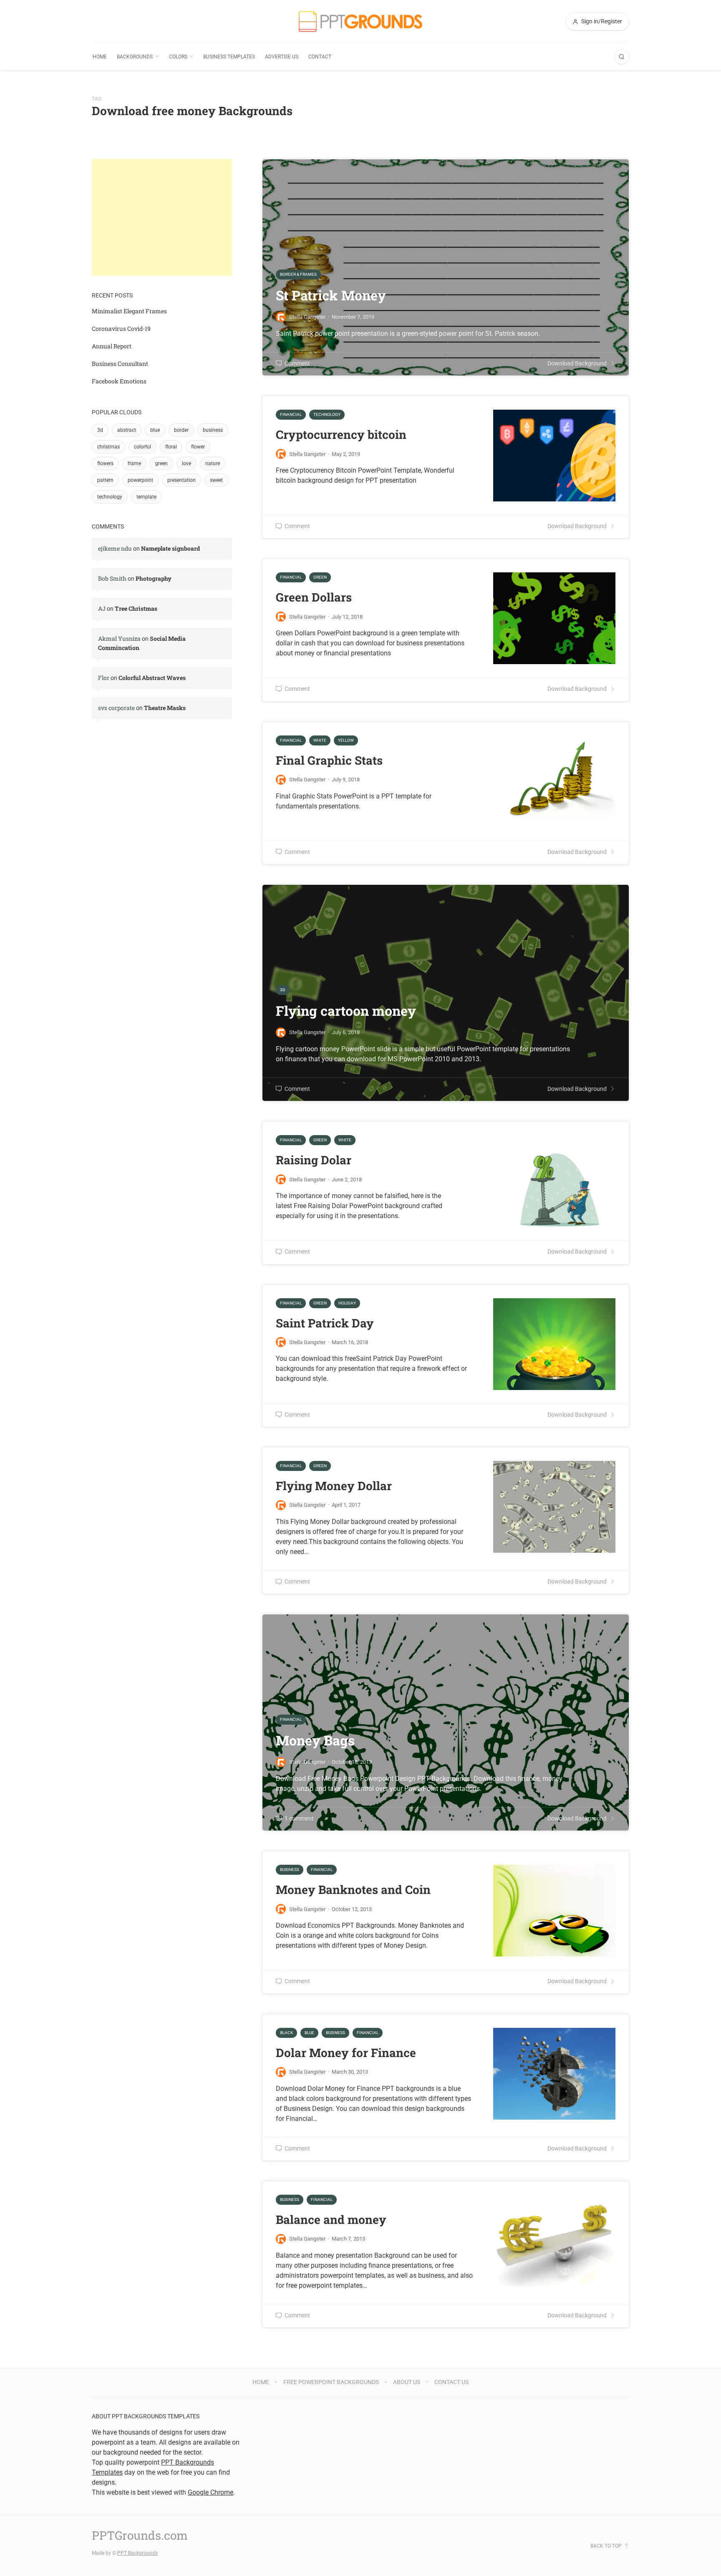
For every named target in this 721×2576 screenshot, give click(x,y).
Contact (320, 57)
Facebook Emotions (119, 381)
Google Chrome (211, 2492)
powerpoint (140, 480)
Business (290, 1870)
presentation (182, 480)
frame (134, 463)
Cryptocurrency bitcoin (341, 434)
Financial (291, 414)
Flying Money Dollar (334, 1486)
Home (100, 57)
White (320, 740)
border (181, 430)
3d (100, 430)
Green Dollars (314, 597)
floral (171, 447)
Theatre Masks (165, 708)
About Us (407, 2382)
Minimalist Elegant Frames (129, 311)
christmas (108, 447)
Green (320, 577)
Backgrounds (135, 57)
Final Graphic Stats (329, 760)
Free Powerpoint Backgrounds (331, 2382)
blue (155, 430)
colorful (142, 447)
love (187, 463)
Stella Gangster (307, 454)
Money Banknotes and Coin (353, 1890)
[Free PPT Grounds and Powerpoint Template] (360, 21)
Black (286, 2033)
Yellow (346, 740)
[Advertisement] (162, 217)
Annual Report (112, 346)
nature (213, 463)
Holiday (347, 1303)
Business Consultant (120, 364)
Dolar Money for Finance (346, 2053)
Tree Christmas (136, 608)
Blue (309, 2033)
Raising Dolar (314, 1160)
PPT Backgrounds (137, 2553)
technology (110, 497)
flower (198, 447)
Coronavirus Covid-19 (121, 329)
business (213, 430)
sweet (216, 480)
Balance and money (331, 2220)
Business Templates (229, 57)
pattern (105, 480)
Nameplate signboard (170, 548)
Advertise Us (282, 57)
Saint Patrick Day (325, 1323)
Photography (154, 578)
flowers (105, 463)
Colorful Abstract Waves (152, 678)
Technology (327, 414)
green (161, 463)
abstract (127, 430)
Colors (178, 57)
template (146, 497)
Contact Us (451, 2382)
